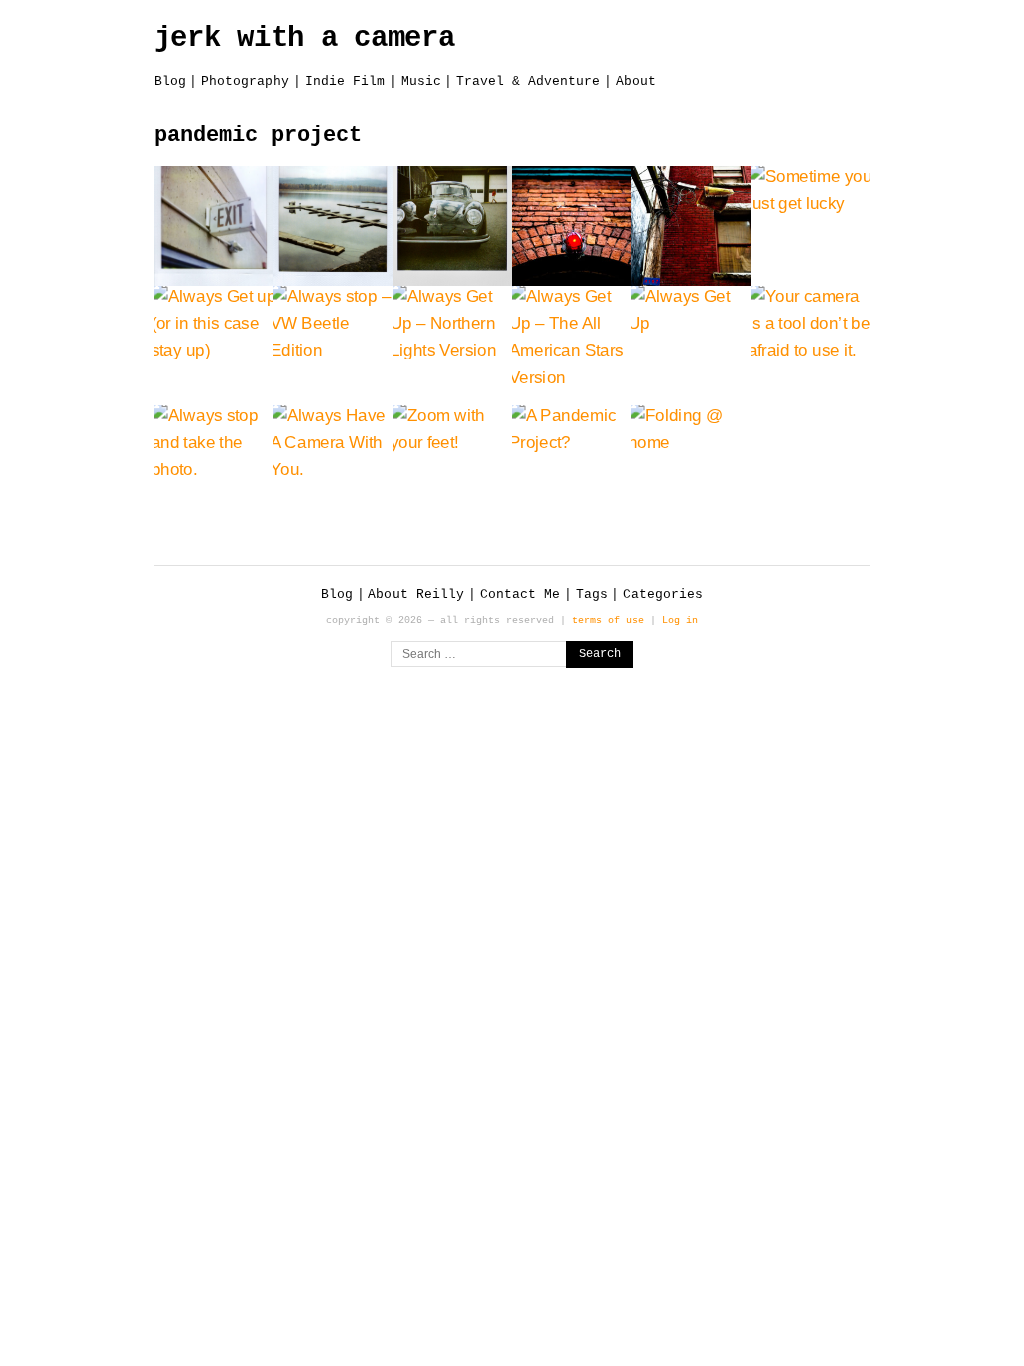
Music (421, 81)
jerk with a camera (304, 38)
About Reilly (416, 594)
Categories (663, 594)
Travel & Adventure (528, 81)
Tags (592, 594)
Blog (170, 81)
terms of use (608, 620)
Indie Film (345, 81)
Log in (680, 620)
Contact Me (520, 594)
